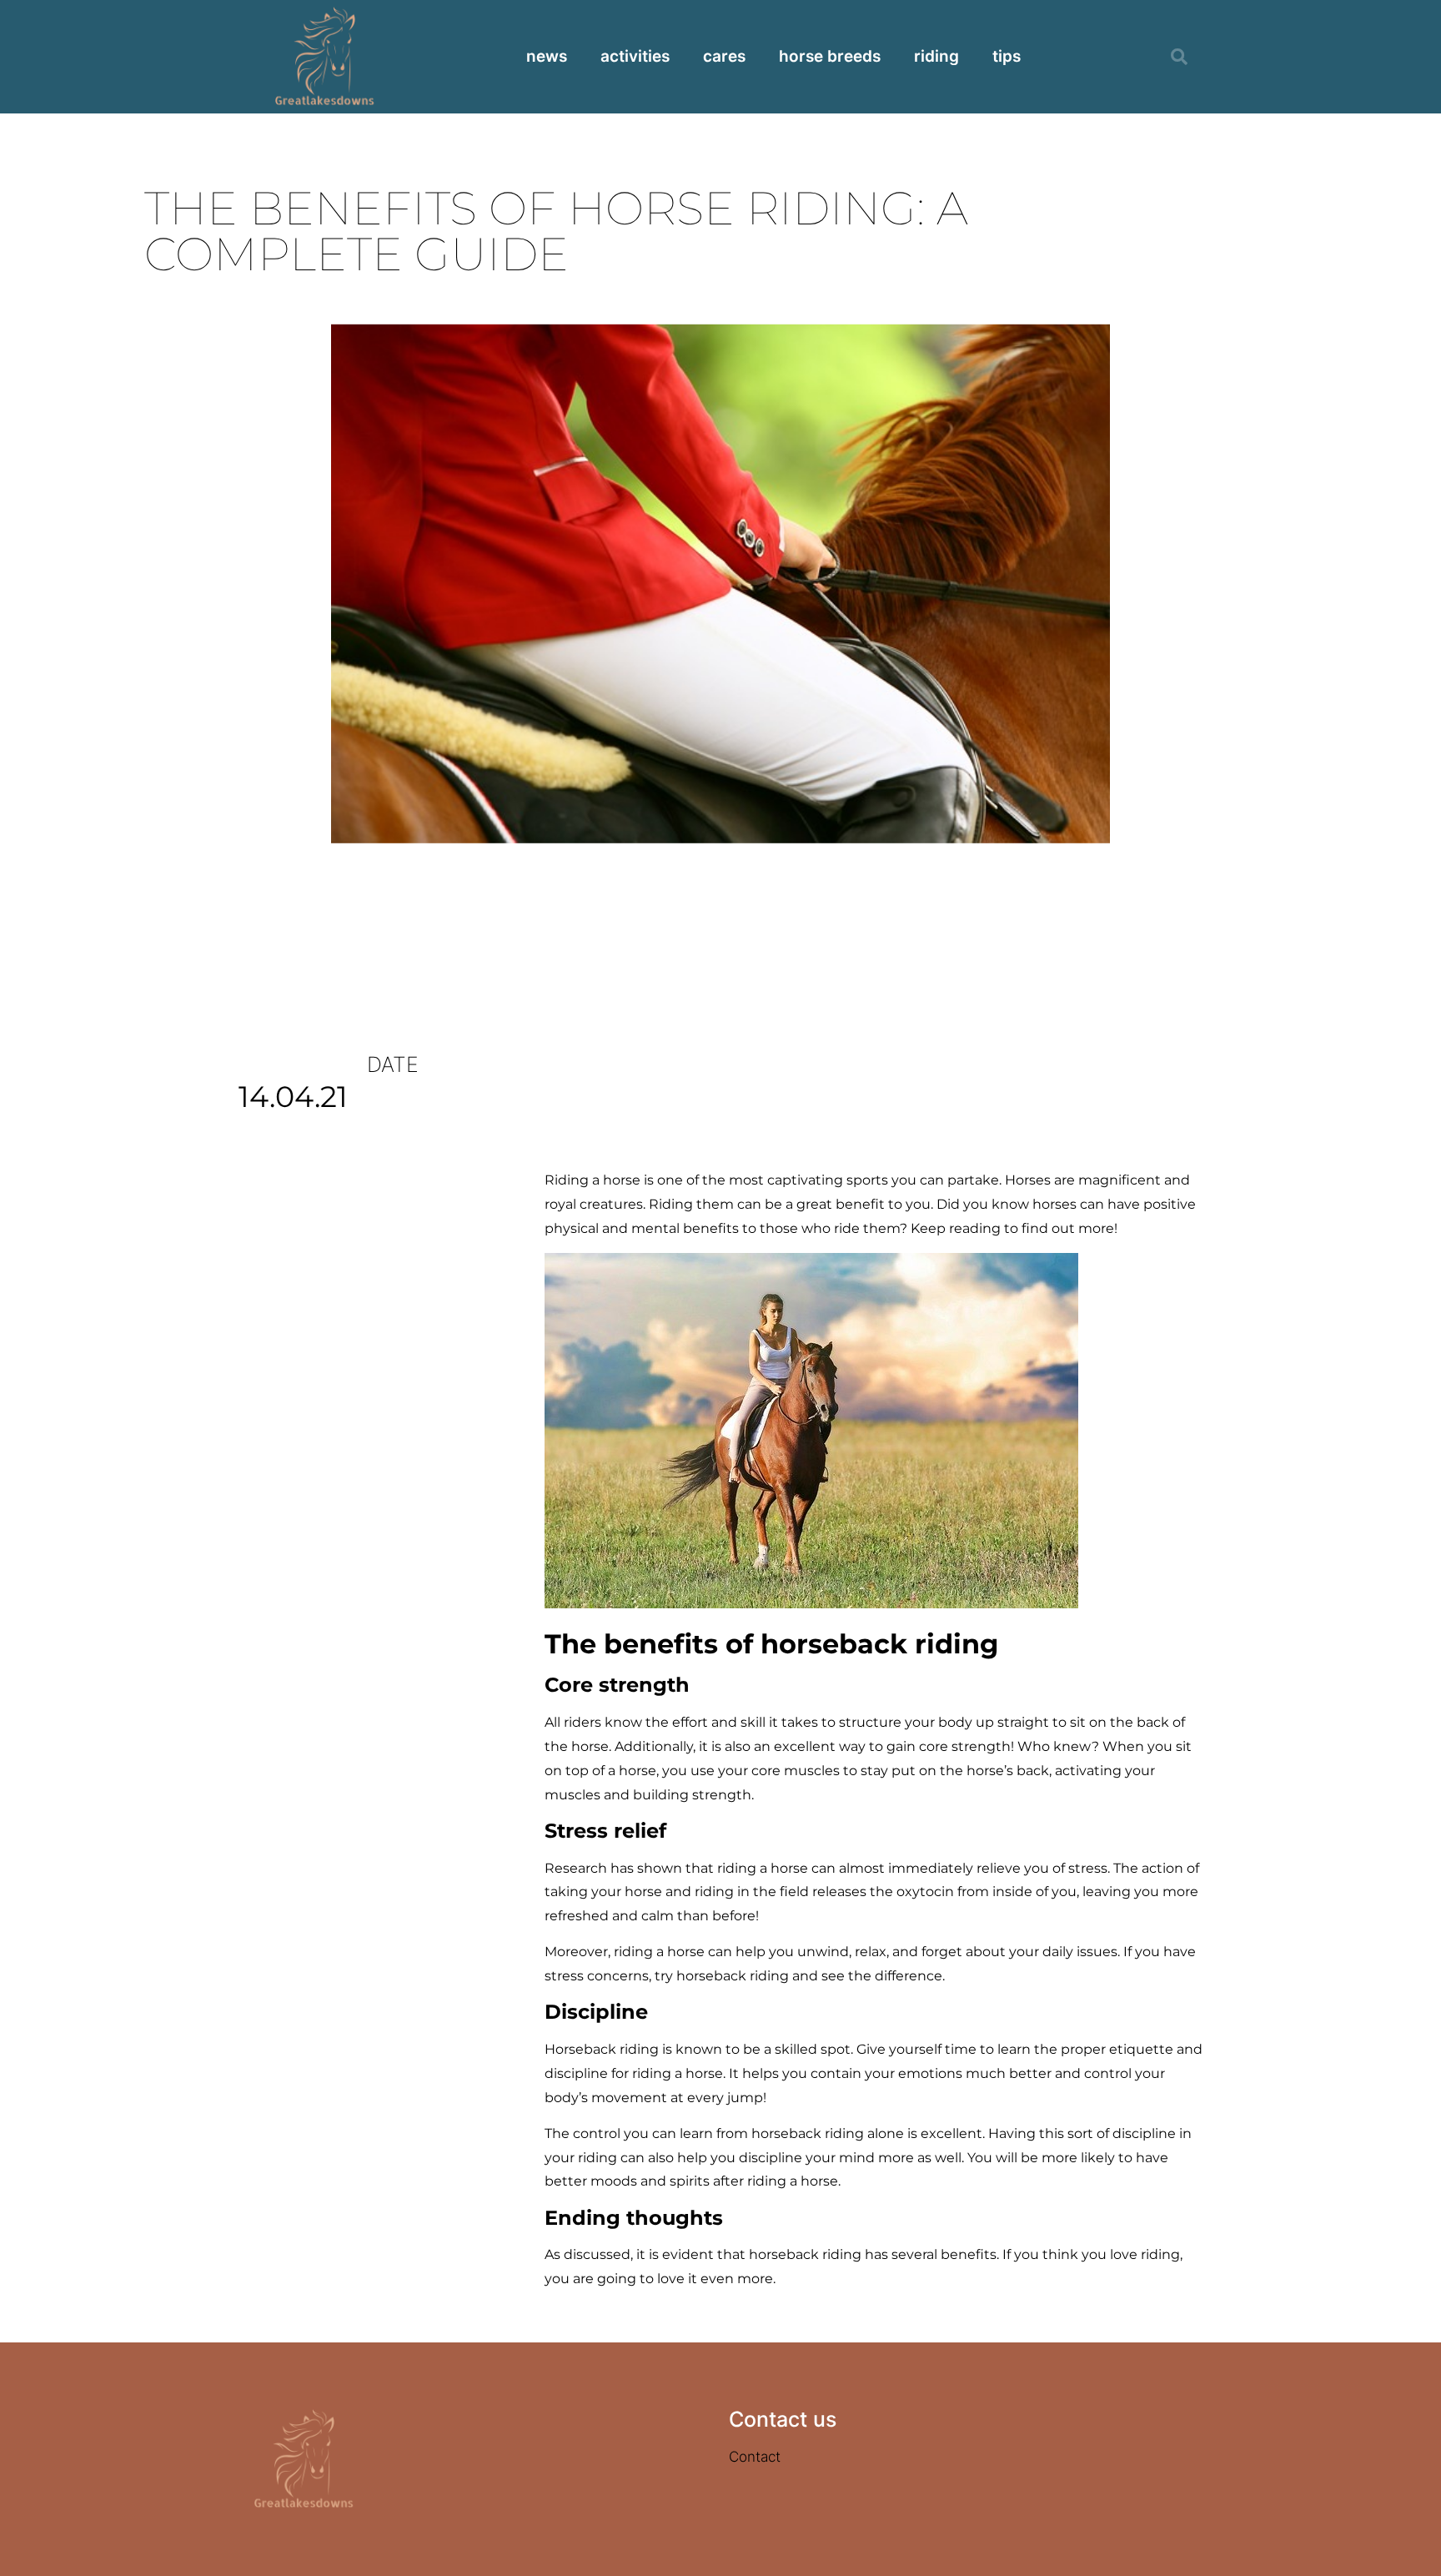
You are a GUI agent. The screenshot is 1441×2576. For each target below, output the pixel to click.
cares (724, 56)
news (547, 56)
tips (1007, 56)
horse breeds (830, 56)
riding (936, 56)
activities (635, 56)
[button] (1179, 57)
